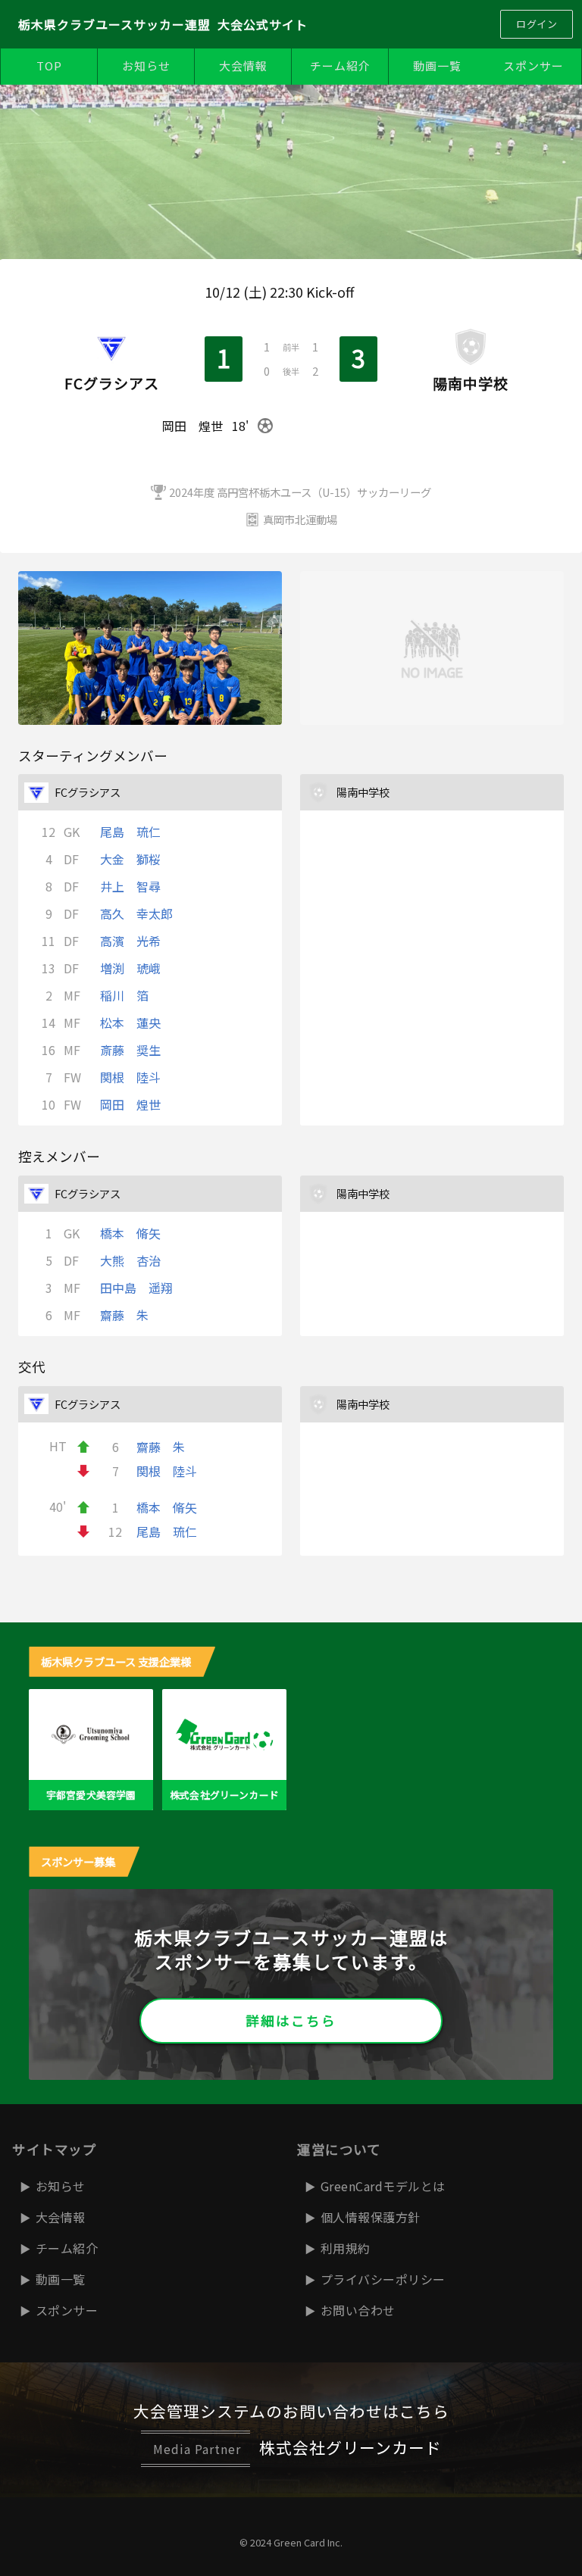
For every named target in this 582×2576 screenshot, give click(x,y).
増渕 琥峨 (130, 968)
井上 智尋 (130, 886)
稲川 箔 (124, 995)
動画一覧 (437, 66)
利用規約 (346, 2248)
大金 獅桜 (130, 859)
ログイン (537, 24)
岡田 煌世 (130, 1104)
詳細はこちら (291, 2020)
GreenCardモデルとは (383, 2186)
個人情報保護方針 (371, 2217)
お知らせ (146, 66)
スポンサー (533, 66)
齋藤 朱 (124, 1315)
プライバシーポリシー (383, 2279)
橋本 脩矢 (130, 1233)
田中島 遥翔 (136, 1288)
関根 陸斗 (130, 1077)
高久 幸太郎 (136, 913)
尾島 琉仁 (130, 832)
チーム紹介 (340, 66)
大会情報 (243, 66)
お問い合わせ (358, 2310)
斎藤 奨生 (130, 1050)
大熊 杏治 (130, 1260)
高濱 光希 (130, 941)
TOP (49, 66)
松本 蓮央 (130, 1023)
